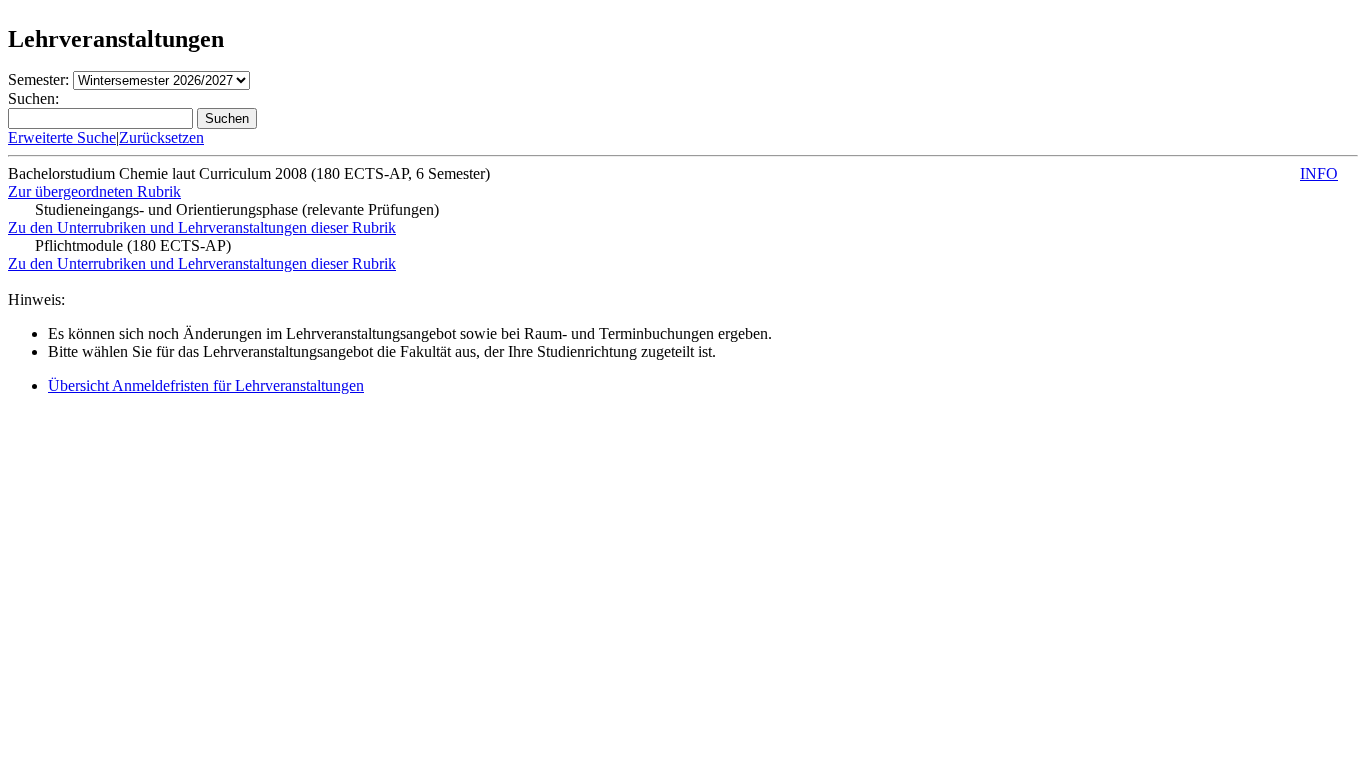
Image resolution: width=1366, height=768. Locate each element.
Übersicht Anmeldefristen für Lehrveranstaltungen (206, 385)
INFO (1319, 173)
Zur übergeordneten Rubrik (94, 191)
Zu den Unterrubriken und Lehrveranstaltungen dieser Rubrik (202, 227)
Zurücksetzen (161, 137)
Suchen (227, 118)
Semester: (38, 79)
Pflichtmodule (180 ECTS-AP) (133, 245)
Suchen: (33, 98)
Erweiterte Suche (62, 137)
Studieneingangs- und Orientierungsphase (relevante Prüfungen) (237, 209)
